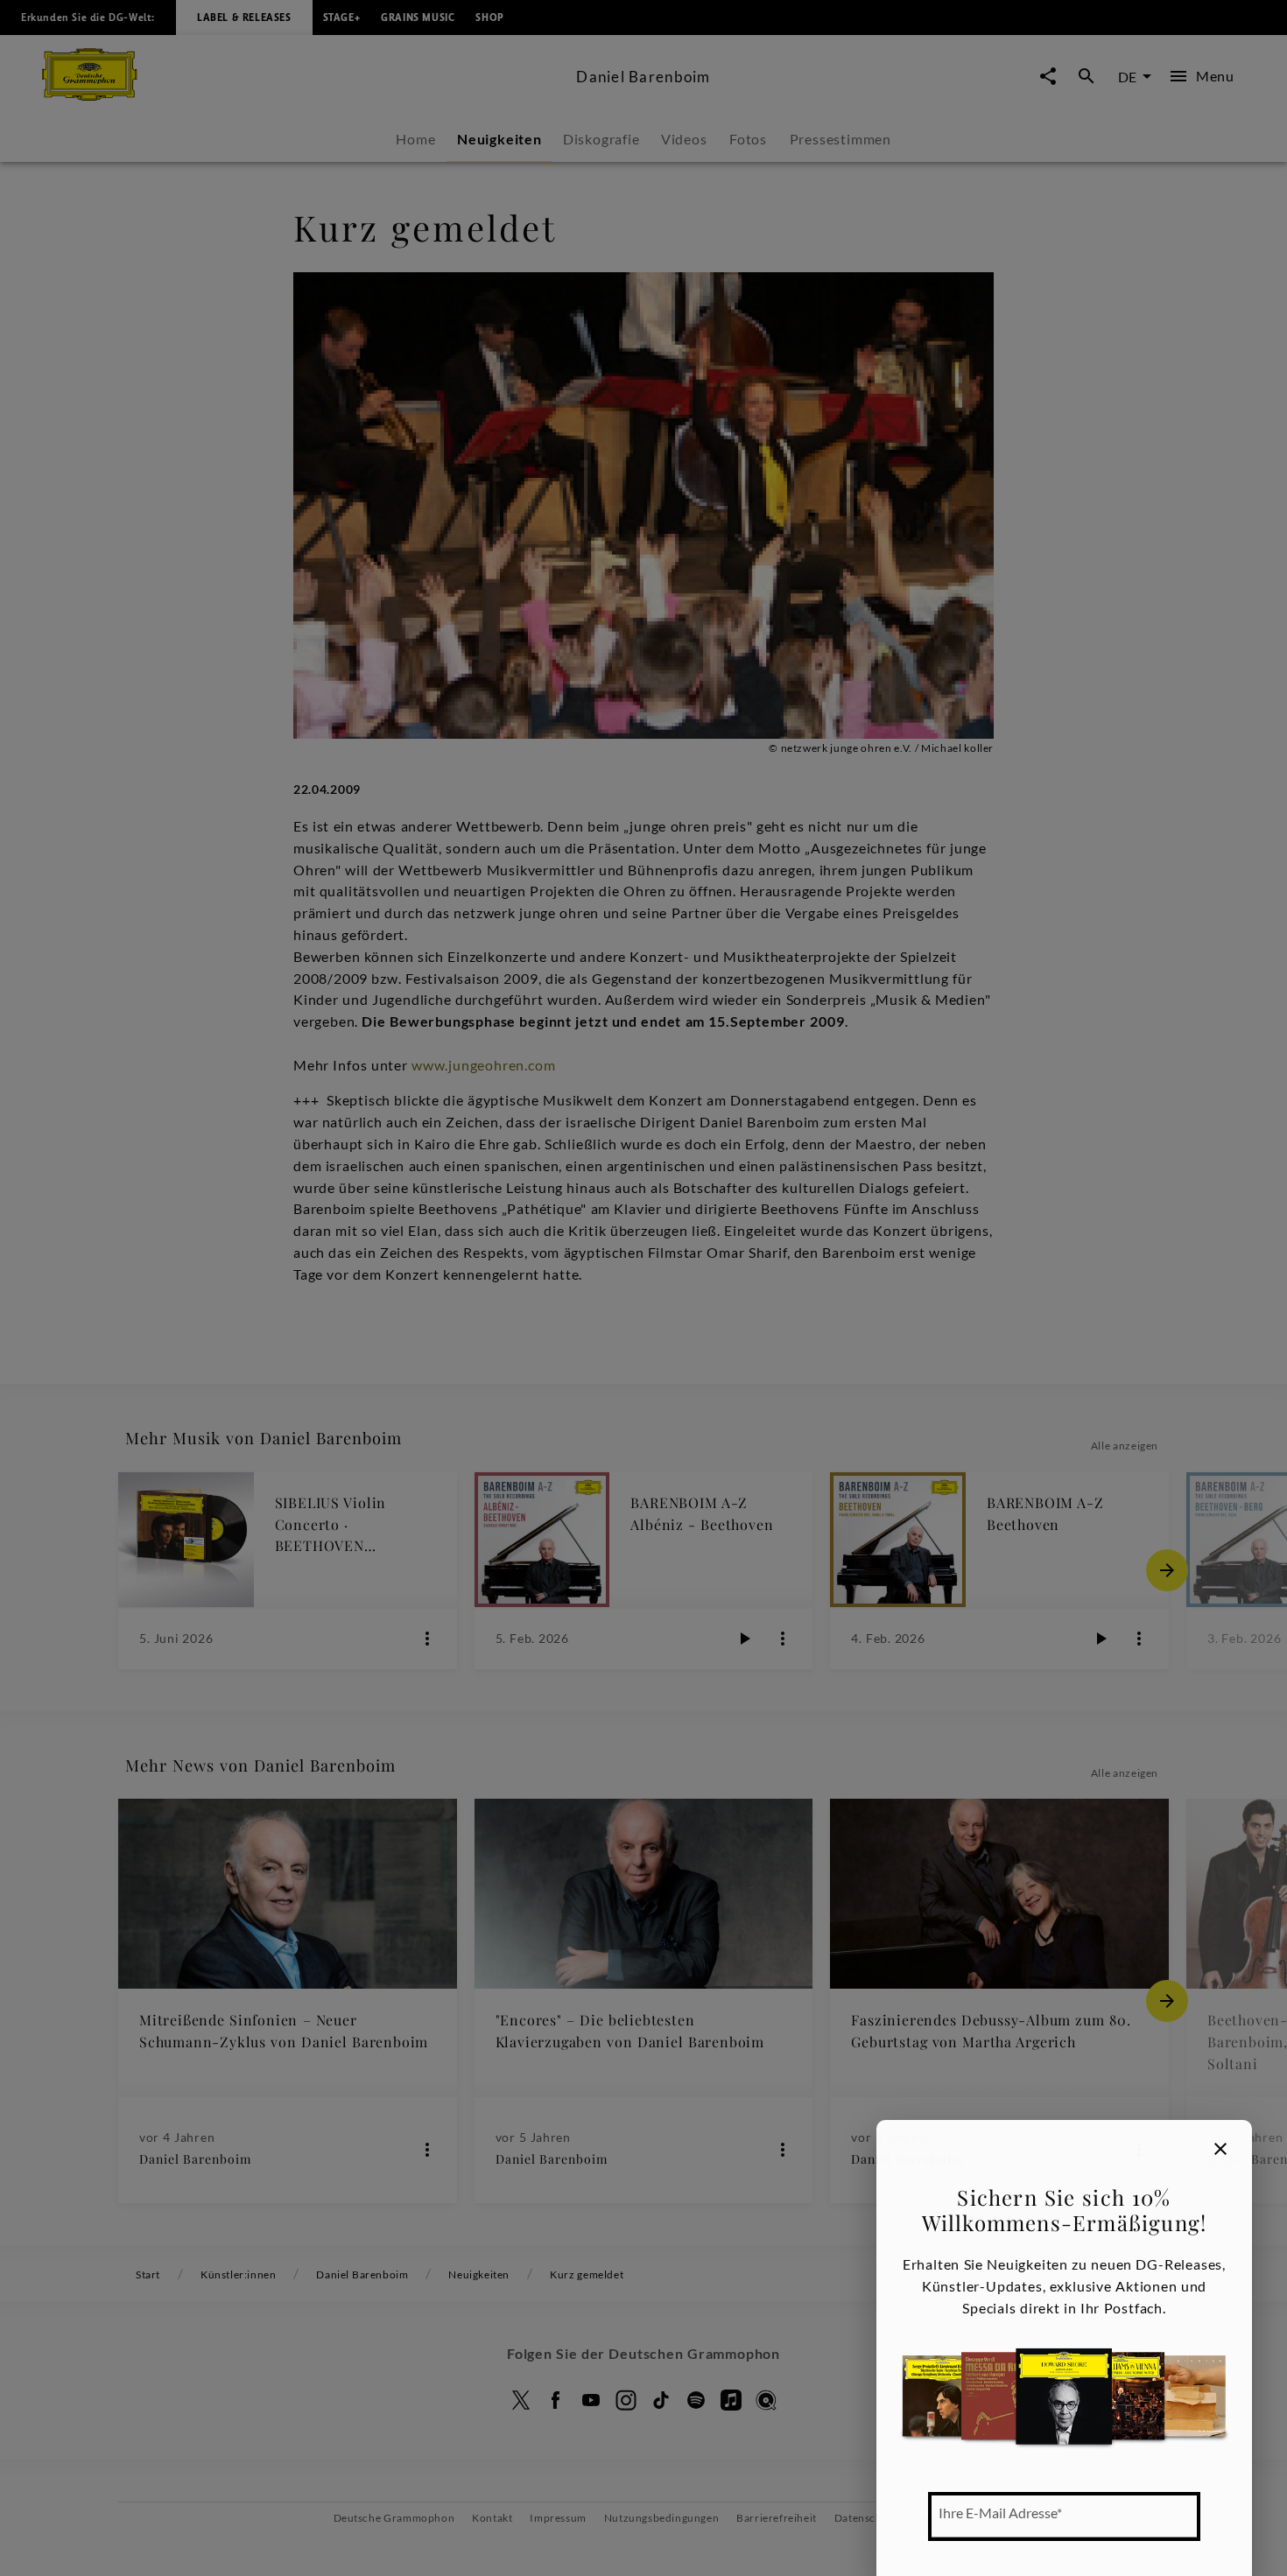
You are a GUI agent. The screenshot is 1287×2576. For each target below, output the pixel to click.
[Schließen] (1220, 2149)
